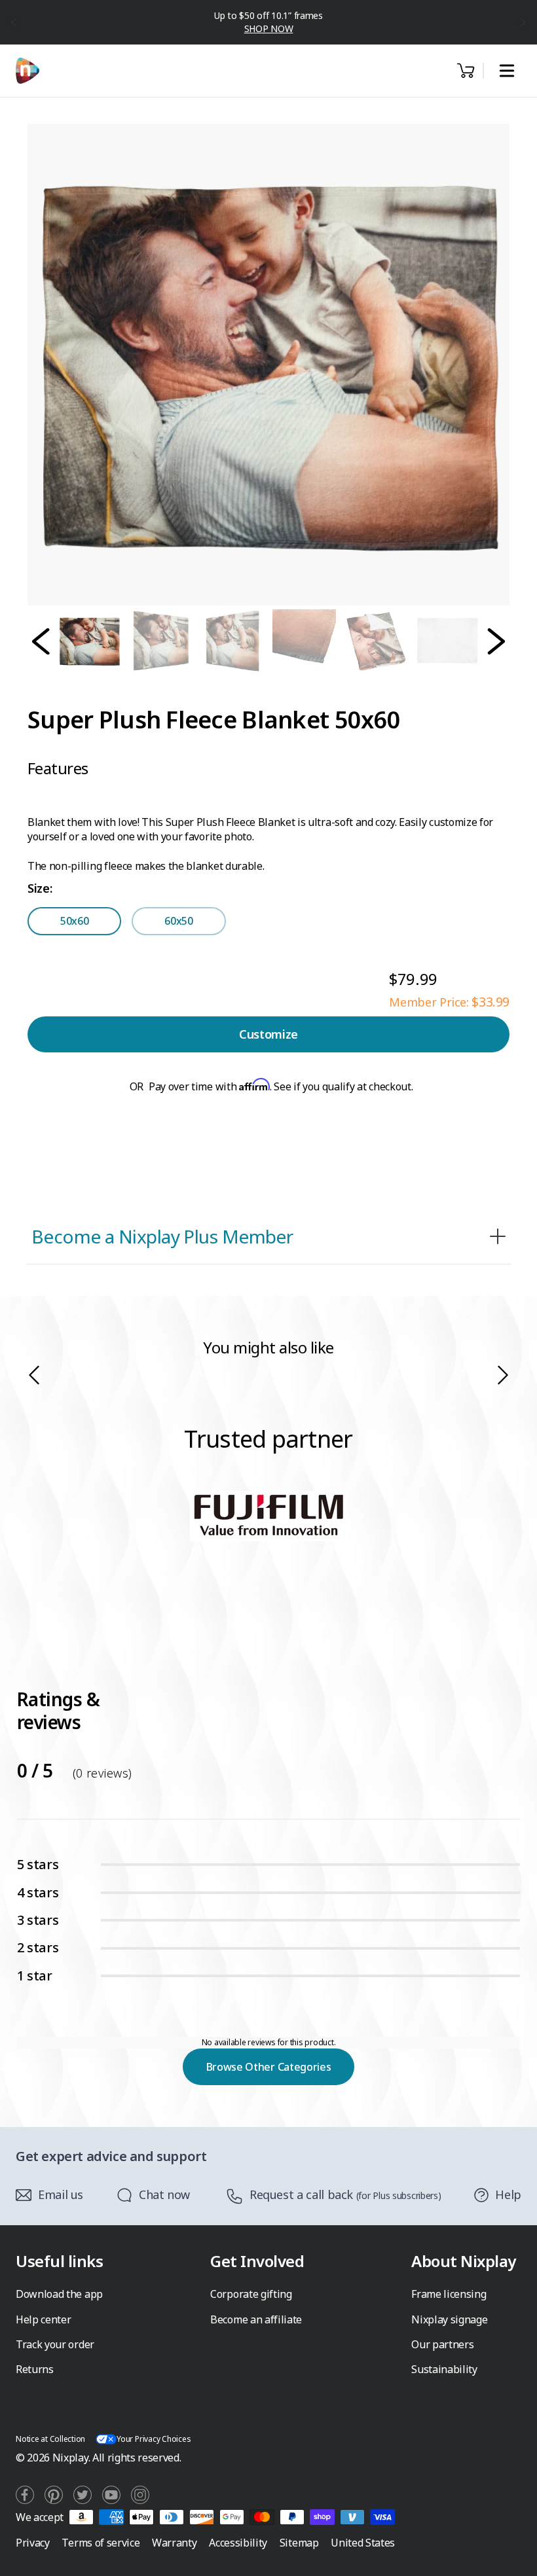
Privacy (33, 2543)
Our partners (442, 2344)
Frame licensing (449, 2294)
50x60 (74, 921)
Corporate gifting (251, 2294)
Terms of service (101, 2543)
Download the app (59, 2294)
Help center (43, 2319)
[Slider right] (503, 1375)
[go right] (524, 22)
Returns (35, 2369)
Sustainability (444, 2369)
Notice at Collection (50, 2439)
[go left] (14, 22)
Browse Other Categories (269, 2067)
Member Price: (449, 1002)
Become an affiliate (256, 2319)
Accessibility (238, 2543)
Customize (268, 1034)
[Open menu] (507, 71)
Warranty (174, 2543)
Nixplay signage (449, 2319)
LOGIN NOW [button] (268, 28)
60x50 (178, 921)
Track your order (55, 2344)
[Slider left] (34, 1375)
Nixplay (70, 2458)
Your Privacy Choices (154, 2439)
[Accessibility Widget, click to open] (512, 2555)
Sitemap (299, 2543)
